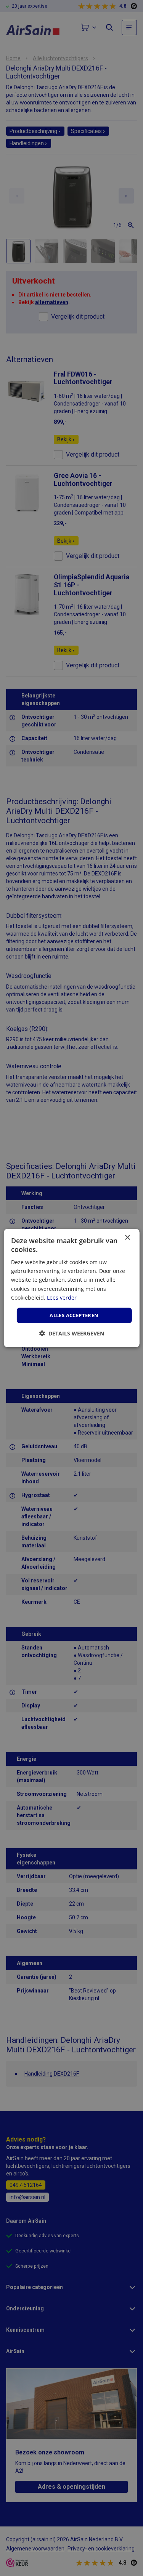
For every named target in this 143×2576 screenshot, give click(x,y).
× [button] (127, 1238)
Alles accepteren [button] (74, 1315)
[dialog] (71, 1288)
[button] (72, 1333)
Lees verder (62, 1298)
